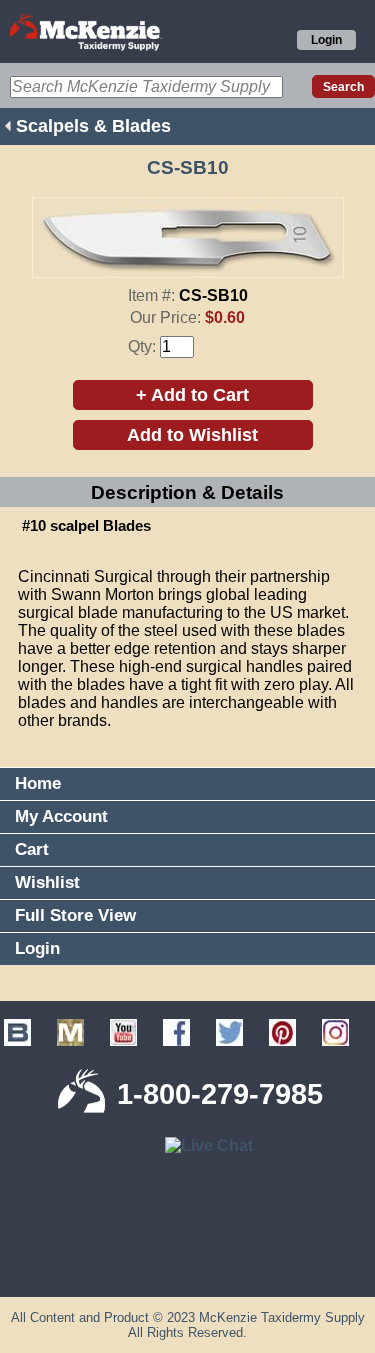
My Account (61, 816)
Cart (32, 849)
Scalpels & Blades (93, 126)
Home (38, 783)
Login (326, 40)
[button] (188, 1264)
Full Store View (75, 915)
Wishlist (47, 882)
